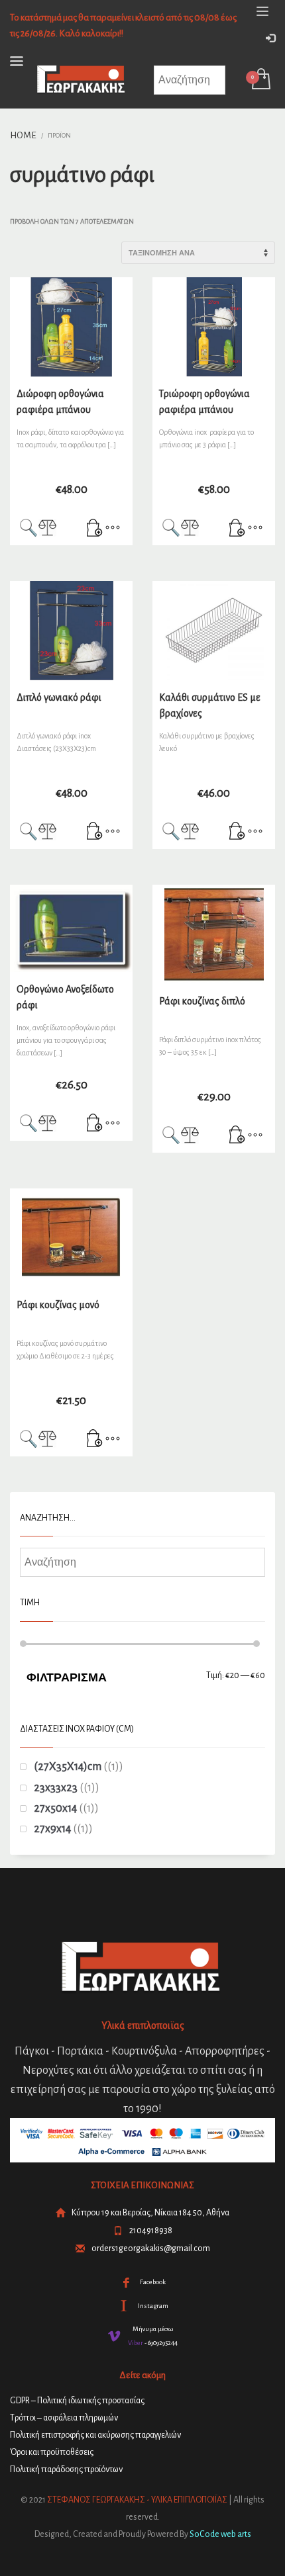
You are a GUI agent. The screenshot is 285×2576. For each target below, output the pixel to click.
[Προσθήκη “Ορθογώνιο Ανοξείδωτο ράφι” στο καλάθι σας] (95, 1124)
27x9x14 (52, 1829)
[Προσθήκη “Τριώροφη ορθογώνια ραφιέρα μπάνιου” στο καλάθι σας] (237, 529)
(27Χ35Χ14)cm (68, 1767)
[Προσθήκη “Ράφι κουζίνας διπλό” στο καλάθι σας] (237, 1136)
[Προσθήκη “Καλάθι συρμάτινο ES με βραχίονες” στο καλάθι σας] (237, 832)
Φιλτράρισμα (67, 1677)
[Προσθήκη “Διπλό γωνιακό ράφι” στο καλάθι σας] (95, 832)
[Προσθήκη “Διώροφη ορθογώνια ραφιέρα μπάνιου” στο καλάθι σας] (95, 529)
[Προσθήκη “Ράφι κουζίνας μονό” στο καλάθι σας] (95, 1440)
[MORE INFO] (113, 529)
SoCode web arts (220, 2534)
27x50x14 (55, 1808)
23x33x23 (56, 1788)
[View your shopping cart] (260, 80)
